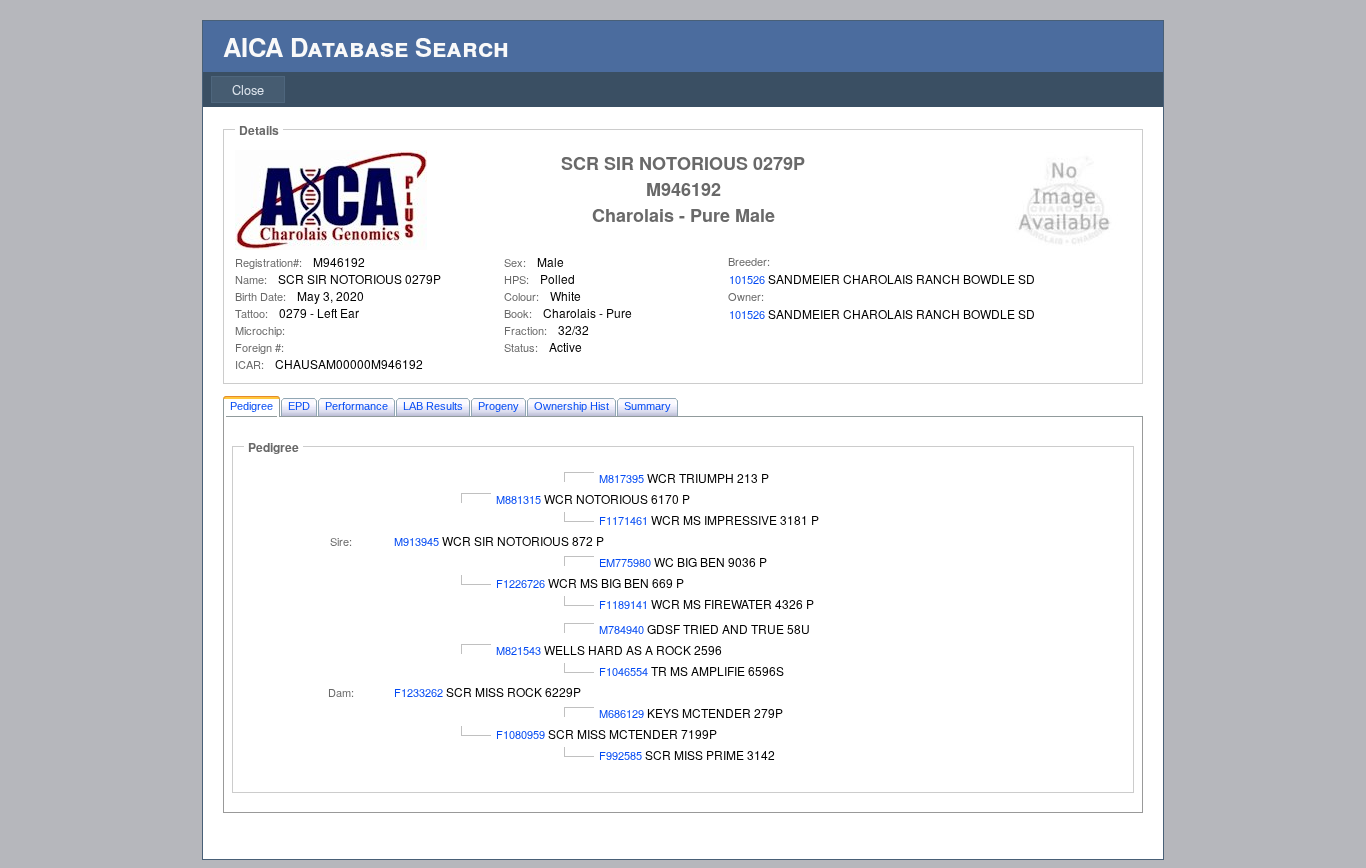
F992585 (620, 755)
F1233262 (418, 692)
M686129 (621, 713)
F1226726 (520, 583)
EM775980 (625, 562)
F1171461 (623, 520)
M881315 (518, 499)
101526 (747, 279)
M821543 (518, 650)
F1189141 (623, 604)
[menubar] (248, 89)
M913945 (416, 541)
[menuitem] (248, 89)
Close (248, 89)
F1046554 (623, 671)
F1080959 (520, 734)
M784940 (621, 629)
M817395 (621, 478)
